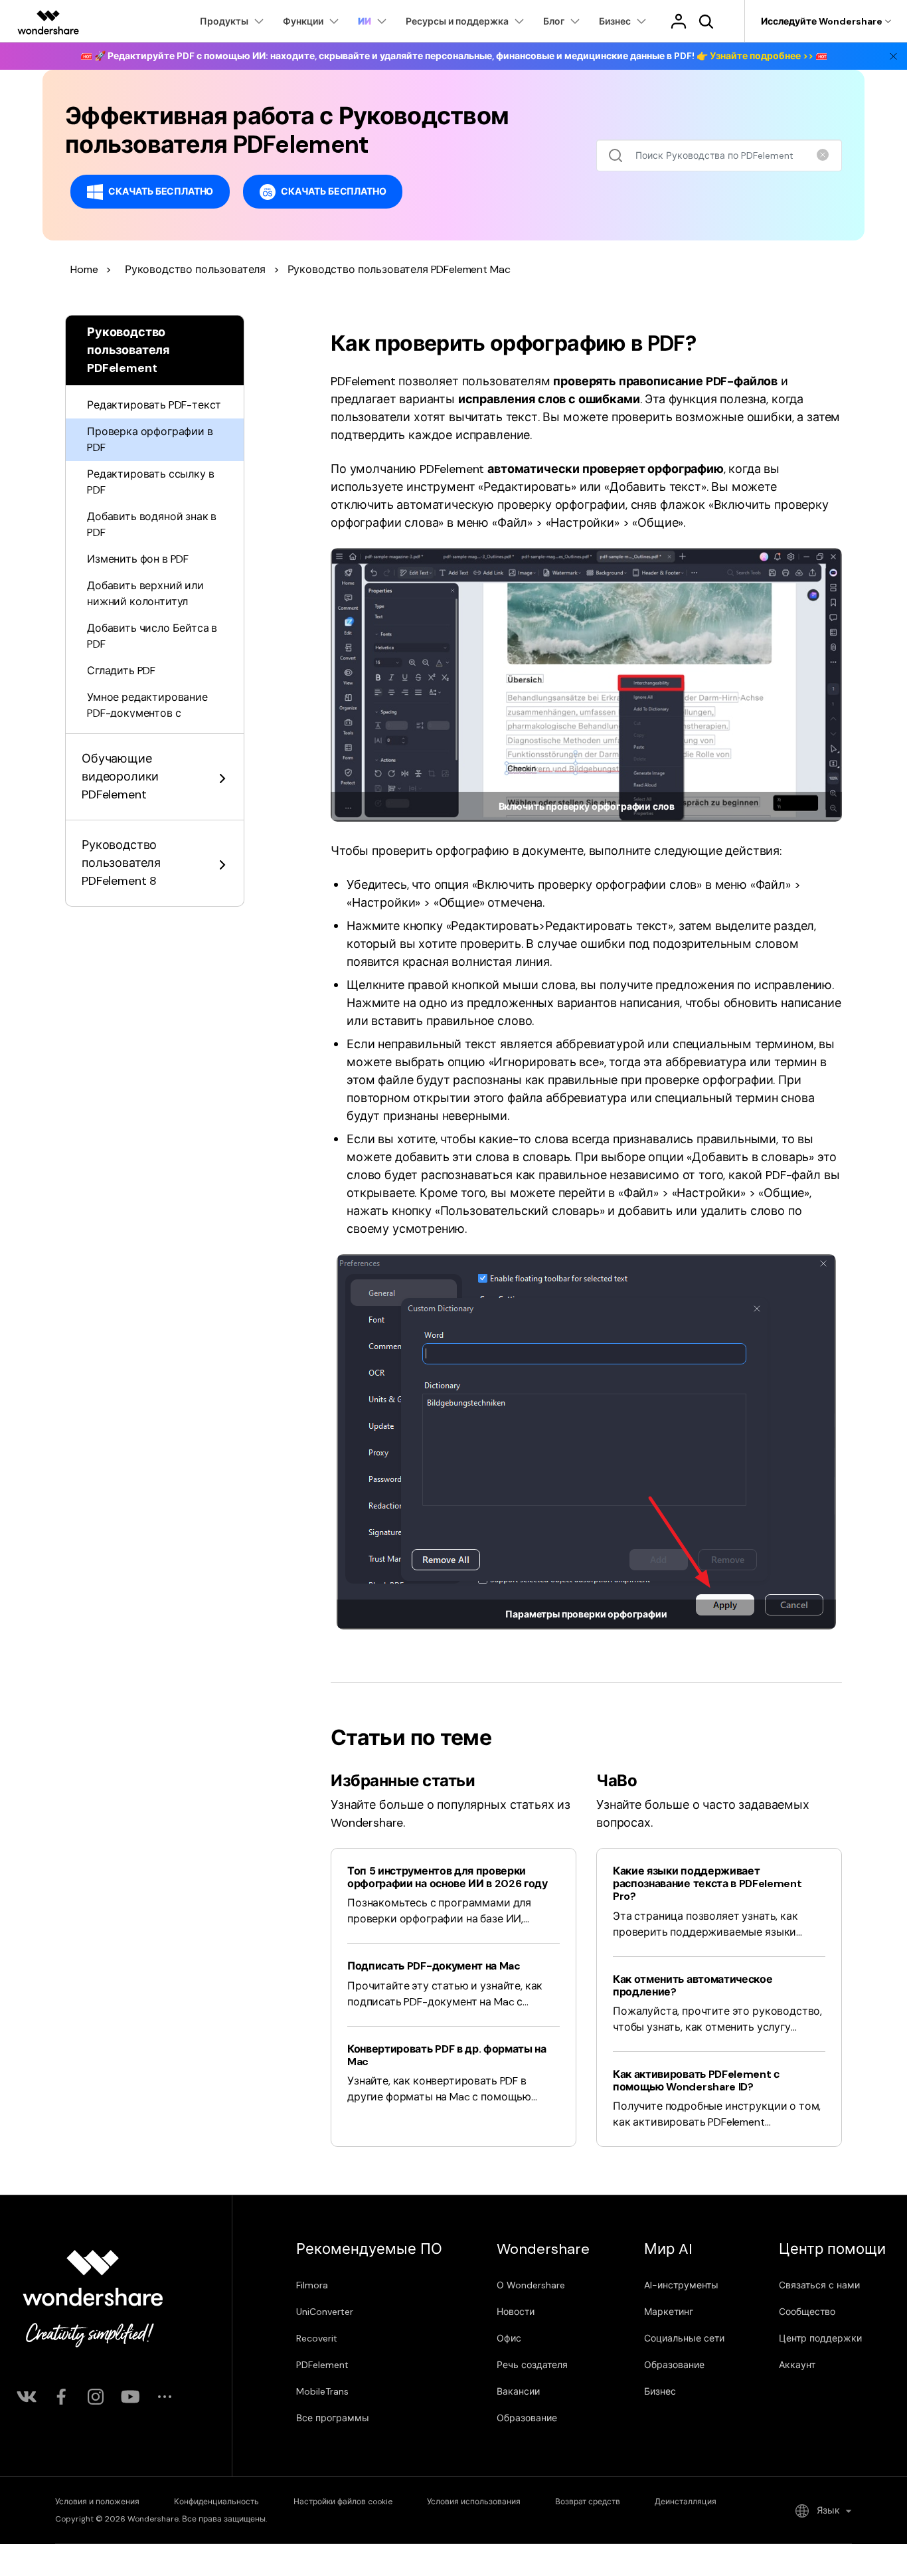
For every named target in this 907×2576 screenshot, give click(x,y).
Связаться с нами (819, 2285)
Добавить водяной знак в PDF (152, 524)
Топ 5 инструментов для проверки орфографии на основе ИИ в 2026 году (448, 1877)
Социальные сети (684, 2338)
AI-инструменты (681, 2285)
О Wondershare (531, 2285)
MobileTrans (322, 2391)
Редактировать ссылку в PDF (150, 482)
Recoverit (317, 2338)
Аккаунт (797, 2365)
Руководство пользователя (195, 269)
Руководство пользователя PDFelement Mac (399, 269)
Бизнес (660, 2391)
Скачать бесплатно (161, 191)
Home (84, 269)
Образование (527, 2418)
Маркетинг (669, 2312)
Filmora (312, 2285)
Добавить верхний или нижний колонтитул (145, 594)
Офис (509, 2338)
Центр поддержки (820, 2338)
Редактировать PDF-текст (154, 405)
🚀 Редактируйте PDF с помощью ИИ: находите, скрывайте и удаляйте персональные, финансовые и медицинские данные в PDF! (454, 56)
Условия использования (474, 2502)
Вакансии (518, 2391)
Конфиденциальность (216, 2502)
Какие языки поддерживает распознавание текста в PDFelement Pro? (707, 1884)
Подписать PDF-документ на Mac (434, 1966)
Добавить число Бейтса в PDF (152, 636)
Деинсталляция (686, 2502)
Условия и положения (97, 2502)
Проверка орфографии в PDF (150, 439)
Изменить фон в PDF (138, 559)
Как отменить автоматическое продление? (693, 1985)
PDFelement (322, 2365)
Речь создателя (532, 2365)
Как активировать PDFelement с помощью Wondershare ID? (696, 2080)
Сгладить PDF (121, 671)
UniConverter (325, 2312)
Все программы (333, 2418)
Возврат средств (588, 2502)
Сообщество (807, 2312)
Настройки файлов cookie (343, 2502)
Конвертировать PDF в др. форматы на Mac (447, 2055)
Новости (516, 2312)
